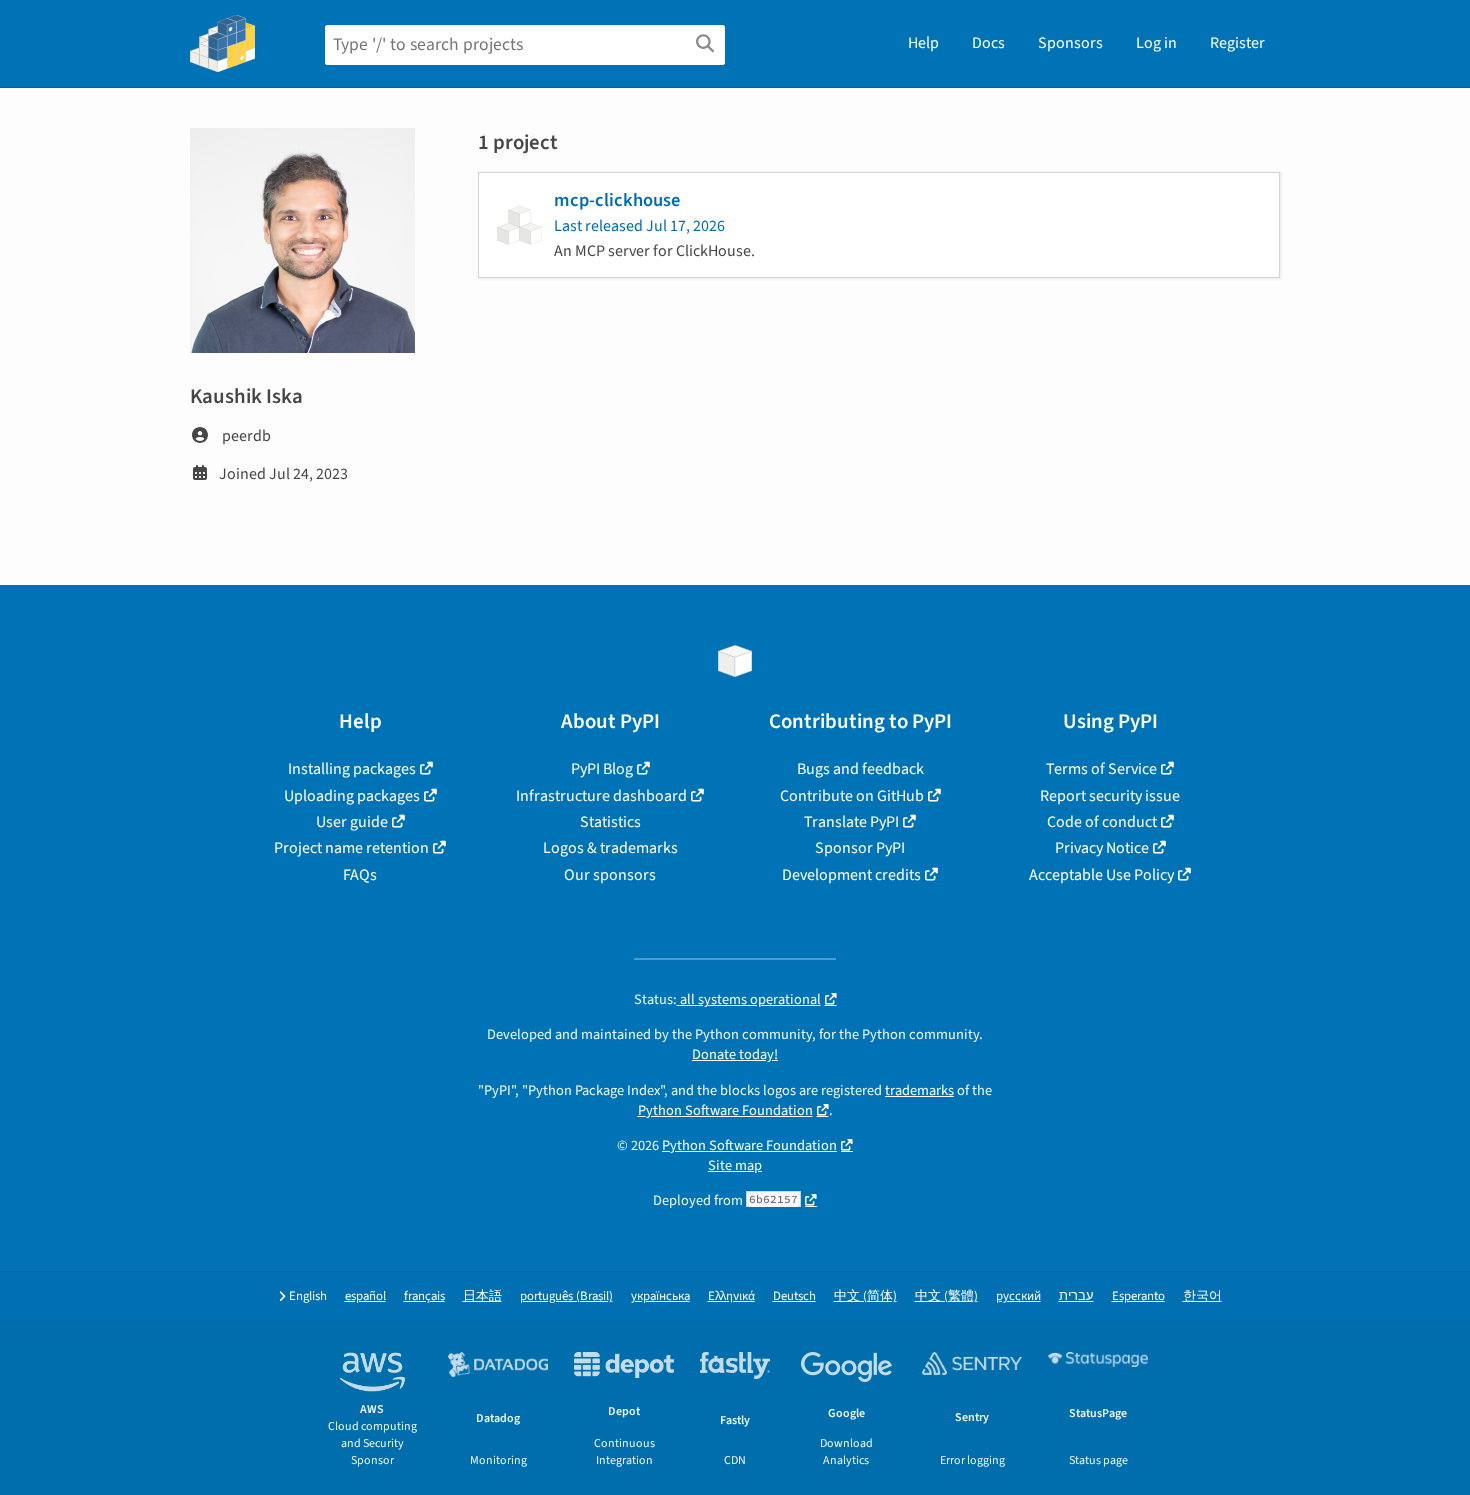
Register (1237, 43)
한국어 (1202, 1296)
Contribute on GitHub (852, 796)
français (424, 1296)
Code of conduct (1102, 822)
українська (660, 1296)
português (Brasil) (566, 1296)
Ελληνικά (731, 1296)
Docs (988, 43)
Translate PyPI (851, 822)
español (365, 1296)
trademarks (919, 1090)
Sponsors (1070, 43)
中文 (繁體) (946, 1296)
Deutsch (794, 1296)
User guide (352, 822)
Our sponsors (610, 875)
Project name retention (351, 848)
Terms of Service (1101, 769)
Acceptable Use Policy (1101, 875)
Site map (735, 1165)
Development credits (851, 875)
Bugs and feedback (860, 769)
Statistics (610, 822)
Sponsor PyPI (860, 848)
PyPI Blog (602, 769)
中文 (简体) (865, 1296)
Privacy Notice (1102, 848)
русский (1018, 1296)
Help (923, 43)
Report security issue (1110, 796)
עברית (1076, 1296)
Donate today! (735, 1054)
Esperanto (1138, 1296)
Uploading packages (352, 796)
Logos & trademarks (610, 848)
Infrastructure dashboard (601, 796)
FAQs (360, 875)
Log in (1156, 43)
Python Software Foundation (725, 1110)
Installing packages (352, 769)
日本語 (482, 1296)
